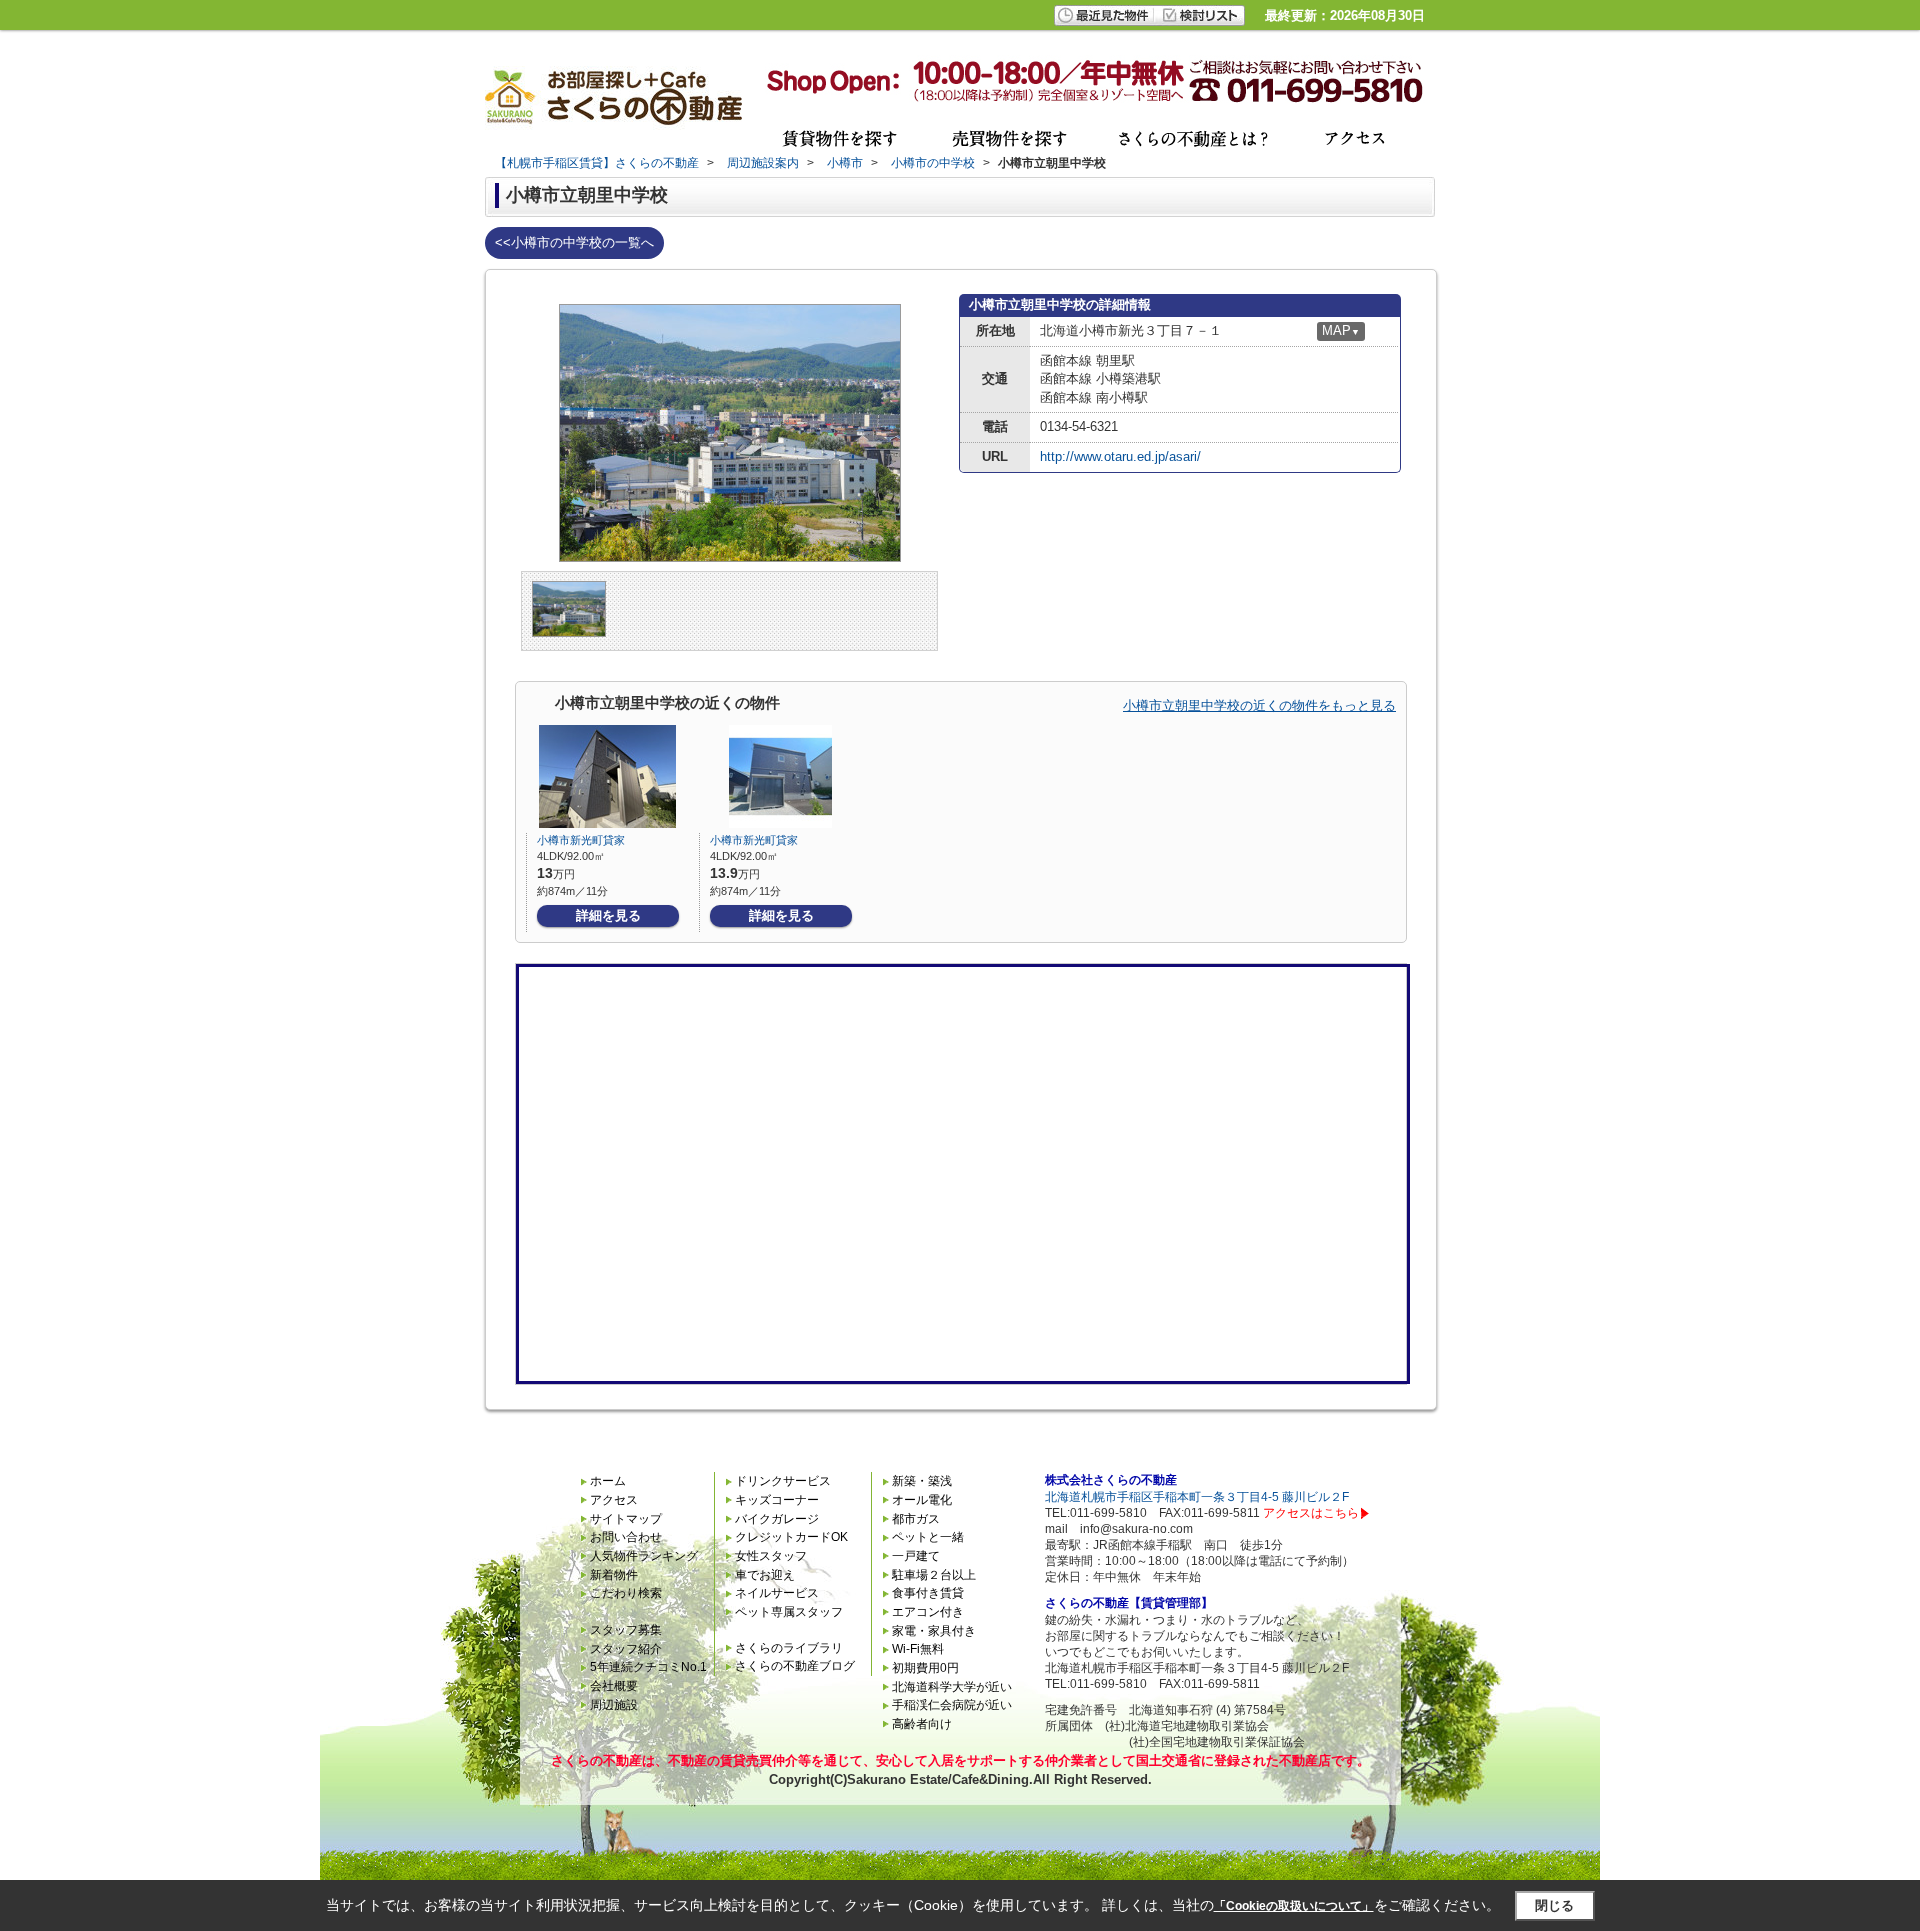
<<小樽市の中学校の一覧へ (574, 242)
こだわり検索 (626, 1593)
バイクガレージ (777, 1519)
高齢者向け (922, 1724)
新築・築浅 (922, 1481)
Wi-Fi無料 (918, 1649)
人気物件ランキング (644, 1556)
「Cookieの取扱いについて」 (1294, 1906)
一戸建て (916, 1556)
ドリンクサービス (783, 1481)
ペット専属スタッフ (789, 1612)
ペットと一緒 (928, 1537)
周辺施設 (614, 1705)
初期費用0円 (925, 1668)
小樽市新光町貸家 (581, 840)
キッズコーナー (777, 1500)
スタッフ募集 (626, 1630)
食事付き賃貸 (928, 1593)
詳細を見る (608, 915)
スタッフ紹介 (626, 1649)
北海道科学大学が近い (952, 1687)
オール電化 (922, 1500)
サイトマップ (626, 1519)
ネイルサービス (777, 1593)
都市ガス (916, 1519)
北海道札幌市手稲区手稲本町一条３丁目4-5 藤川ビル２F (1197, 1497)
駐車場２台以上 (934, 1575)
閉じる (1554, 1905)
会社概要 (614, 1686)
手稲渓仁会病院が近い (952, 1705)
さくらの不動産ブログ (795, 1666)
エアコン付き (928, 1612)
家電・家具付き (934, 1631)
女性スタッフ (771, 1556)
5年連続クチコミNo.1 (648, 1667)
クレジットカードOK (791, 1537)
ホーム (608, 1481)
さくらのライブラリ (789, 1648)
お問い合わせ (626, 1537)
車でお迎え (765, 1575)
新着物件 (614, 1575)
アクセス (614, 1500)
